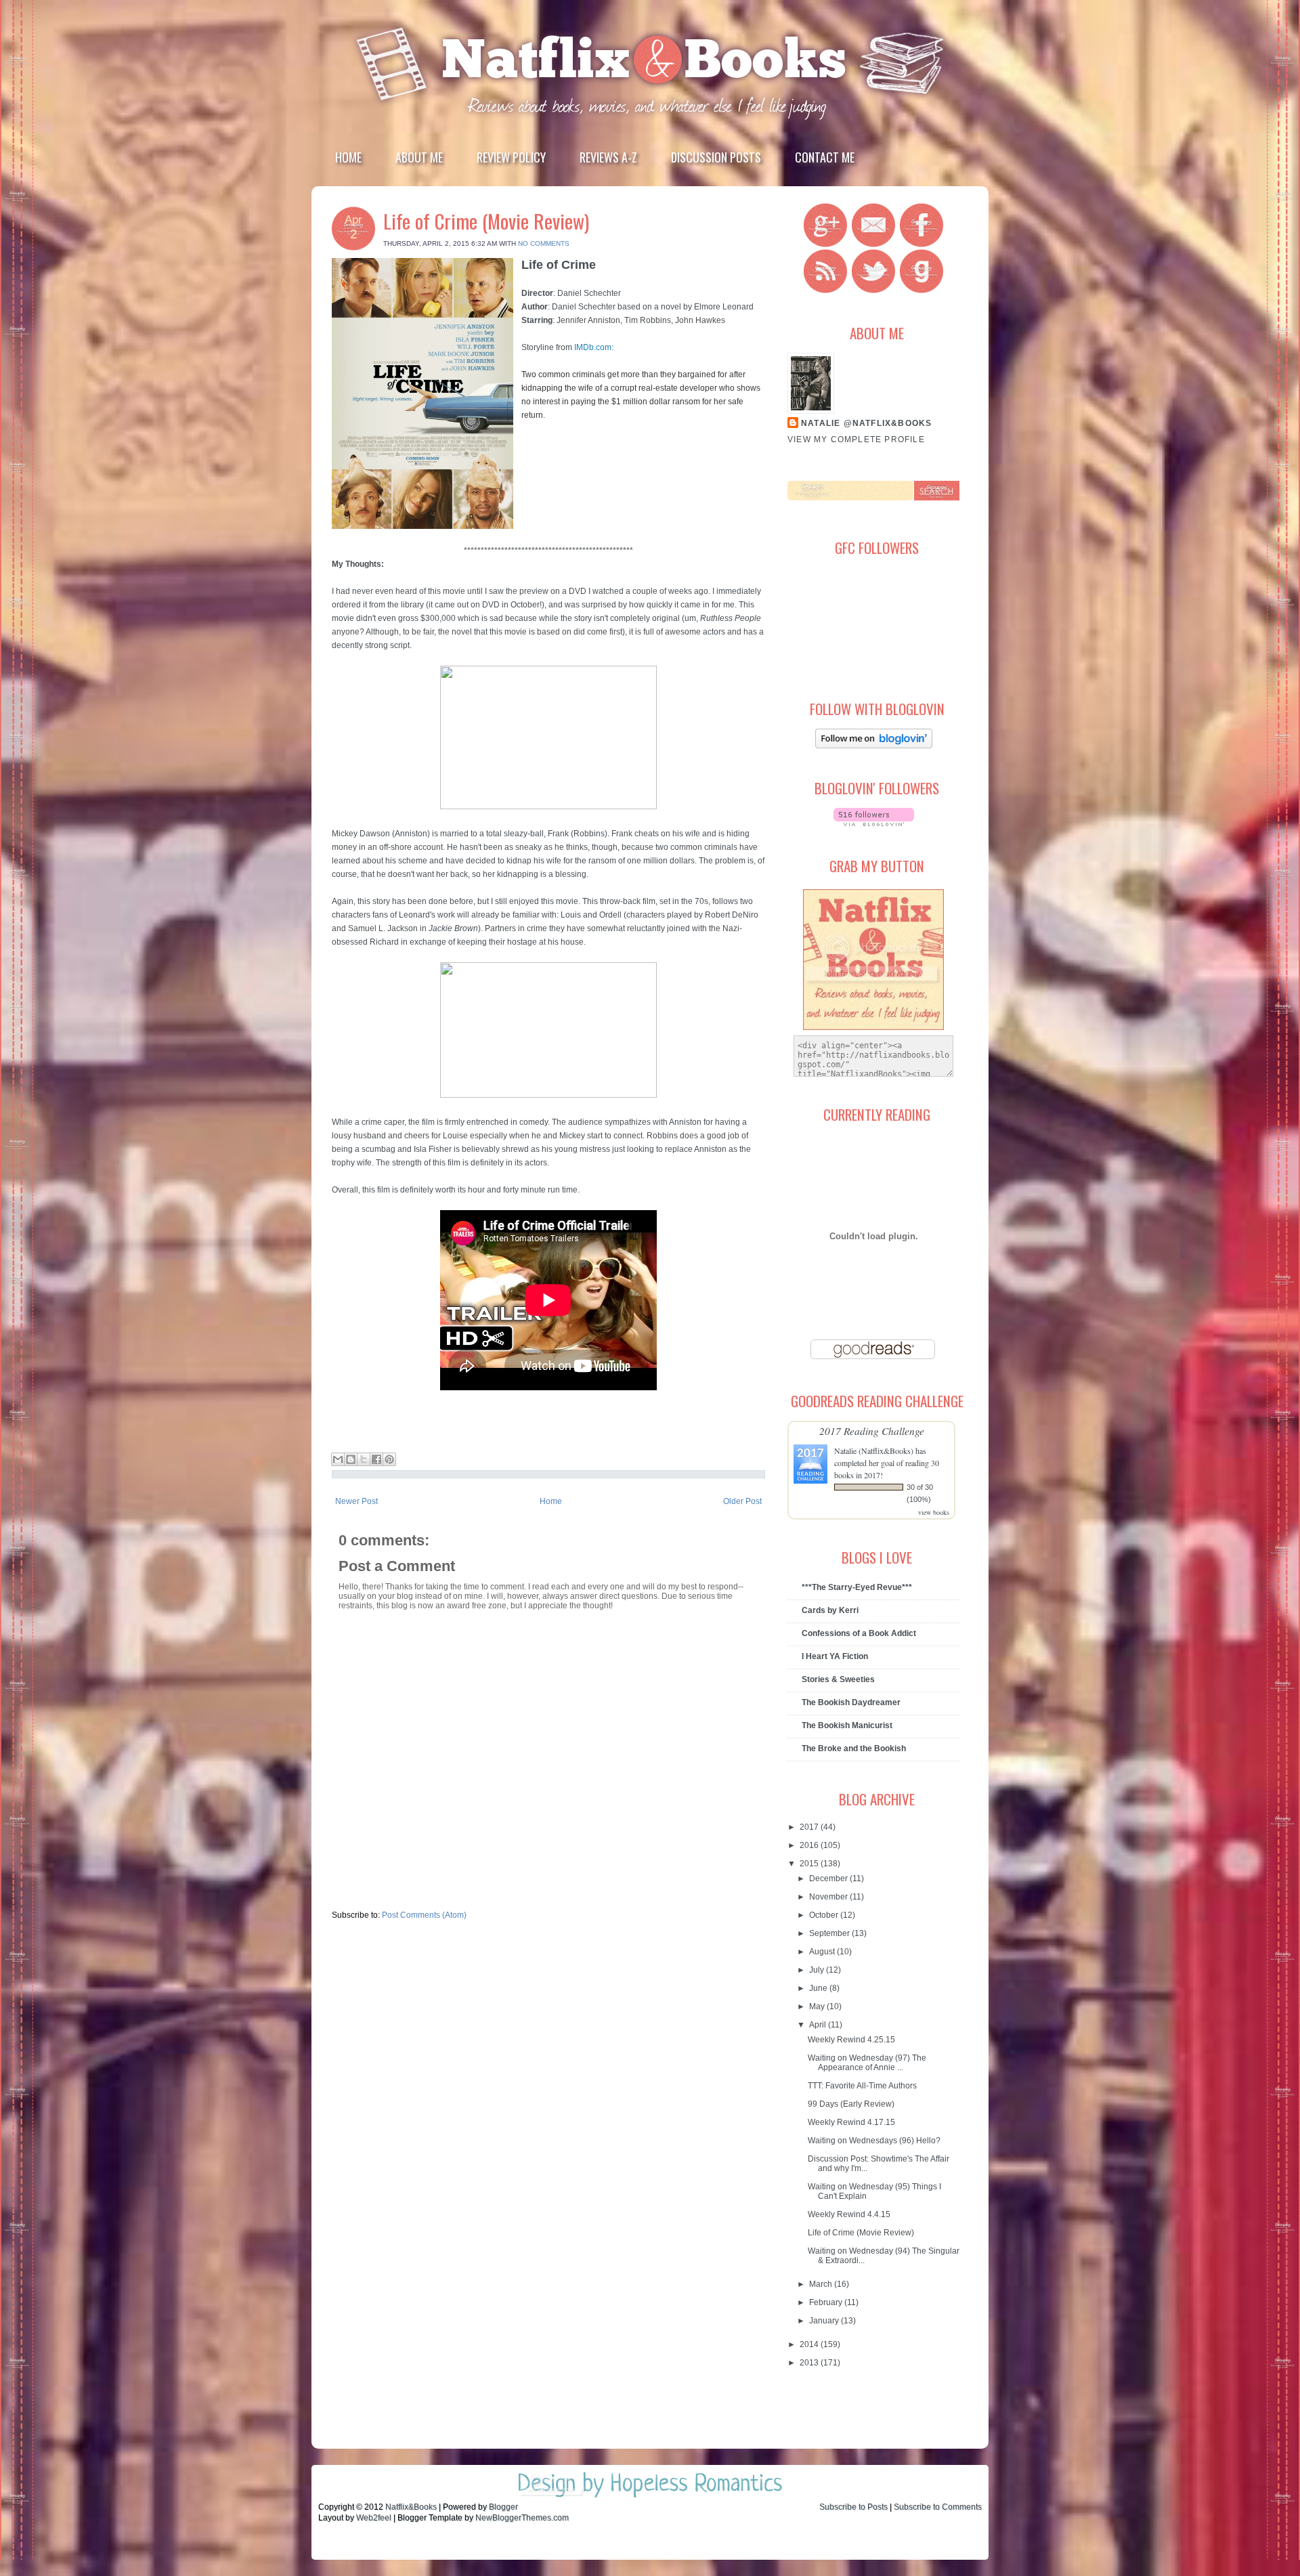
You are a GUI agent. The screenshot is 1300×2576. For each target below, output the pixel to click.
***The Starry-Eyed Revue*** (857, 1587)
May (818, 2006)
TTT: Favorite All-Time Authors (862, 2086)
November (829, 1897)
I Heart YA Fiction (835, 1656)
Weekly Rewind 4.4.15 (849, 2214)
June (819, 1988)
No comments (544, 243)
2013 (810, 2363)
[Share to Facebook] (376, 1459)
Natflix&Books (411, 2507)
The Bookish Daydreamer (851, 1702)
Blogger (503, 2507)
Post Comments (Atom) (424, 1915)
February (827, 2302)
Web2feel (374, 2518)
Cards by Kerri (830, 1610)
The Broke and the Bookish (854, 1748)
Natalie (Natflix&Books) (874, 1451)
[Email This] (338, 1459)
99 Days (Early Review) (851, 2104)
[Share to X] (364, 1459)
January (825, 2321)
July (818, 1970)
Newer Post (356, 1501)
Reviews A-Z (608, 157)
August (823, 1952)
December (829, 1879)
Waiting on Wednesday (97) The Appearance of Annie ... (867, 2063)
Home (348, 157)
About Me (419, 157)
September (830, 1933)
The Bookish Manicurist (847, 1725)
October (825, 1915)
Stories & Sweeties (838, 1679)
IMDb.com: (594, 347)
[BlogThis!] (351, 1459)
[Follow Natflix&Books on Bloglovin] (874, 746)
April (819, 2025)
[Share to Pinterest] (389, 1459)
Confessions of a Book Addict (859, 1633)
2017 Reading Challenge (872, 1431)
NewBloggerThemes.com (522, 2518)
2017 (810, 1827)
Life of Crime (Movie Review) (486, 220)
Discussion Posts (716, 157)
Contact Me (825, 157)
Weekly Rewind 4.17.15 (851, 2122)
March (822, 2284)
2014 (810, 2344)
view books (934, 1512)
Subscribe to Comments (938, 2507)
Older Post (742, 1501)
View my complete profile (856, 439)
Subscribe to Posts (853, 2507)
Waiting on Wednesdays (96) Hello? (874, 2141)
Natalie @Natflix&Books (866, 423)
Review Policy (511, 157)
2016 (810, 1845)
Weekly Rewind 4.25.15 (851, 2040)
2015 (810, 1864)
